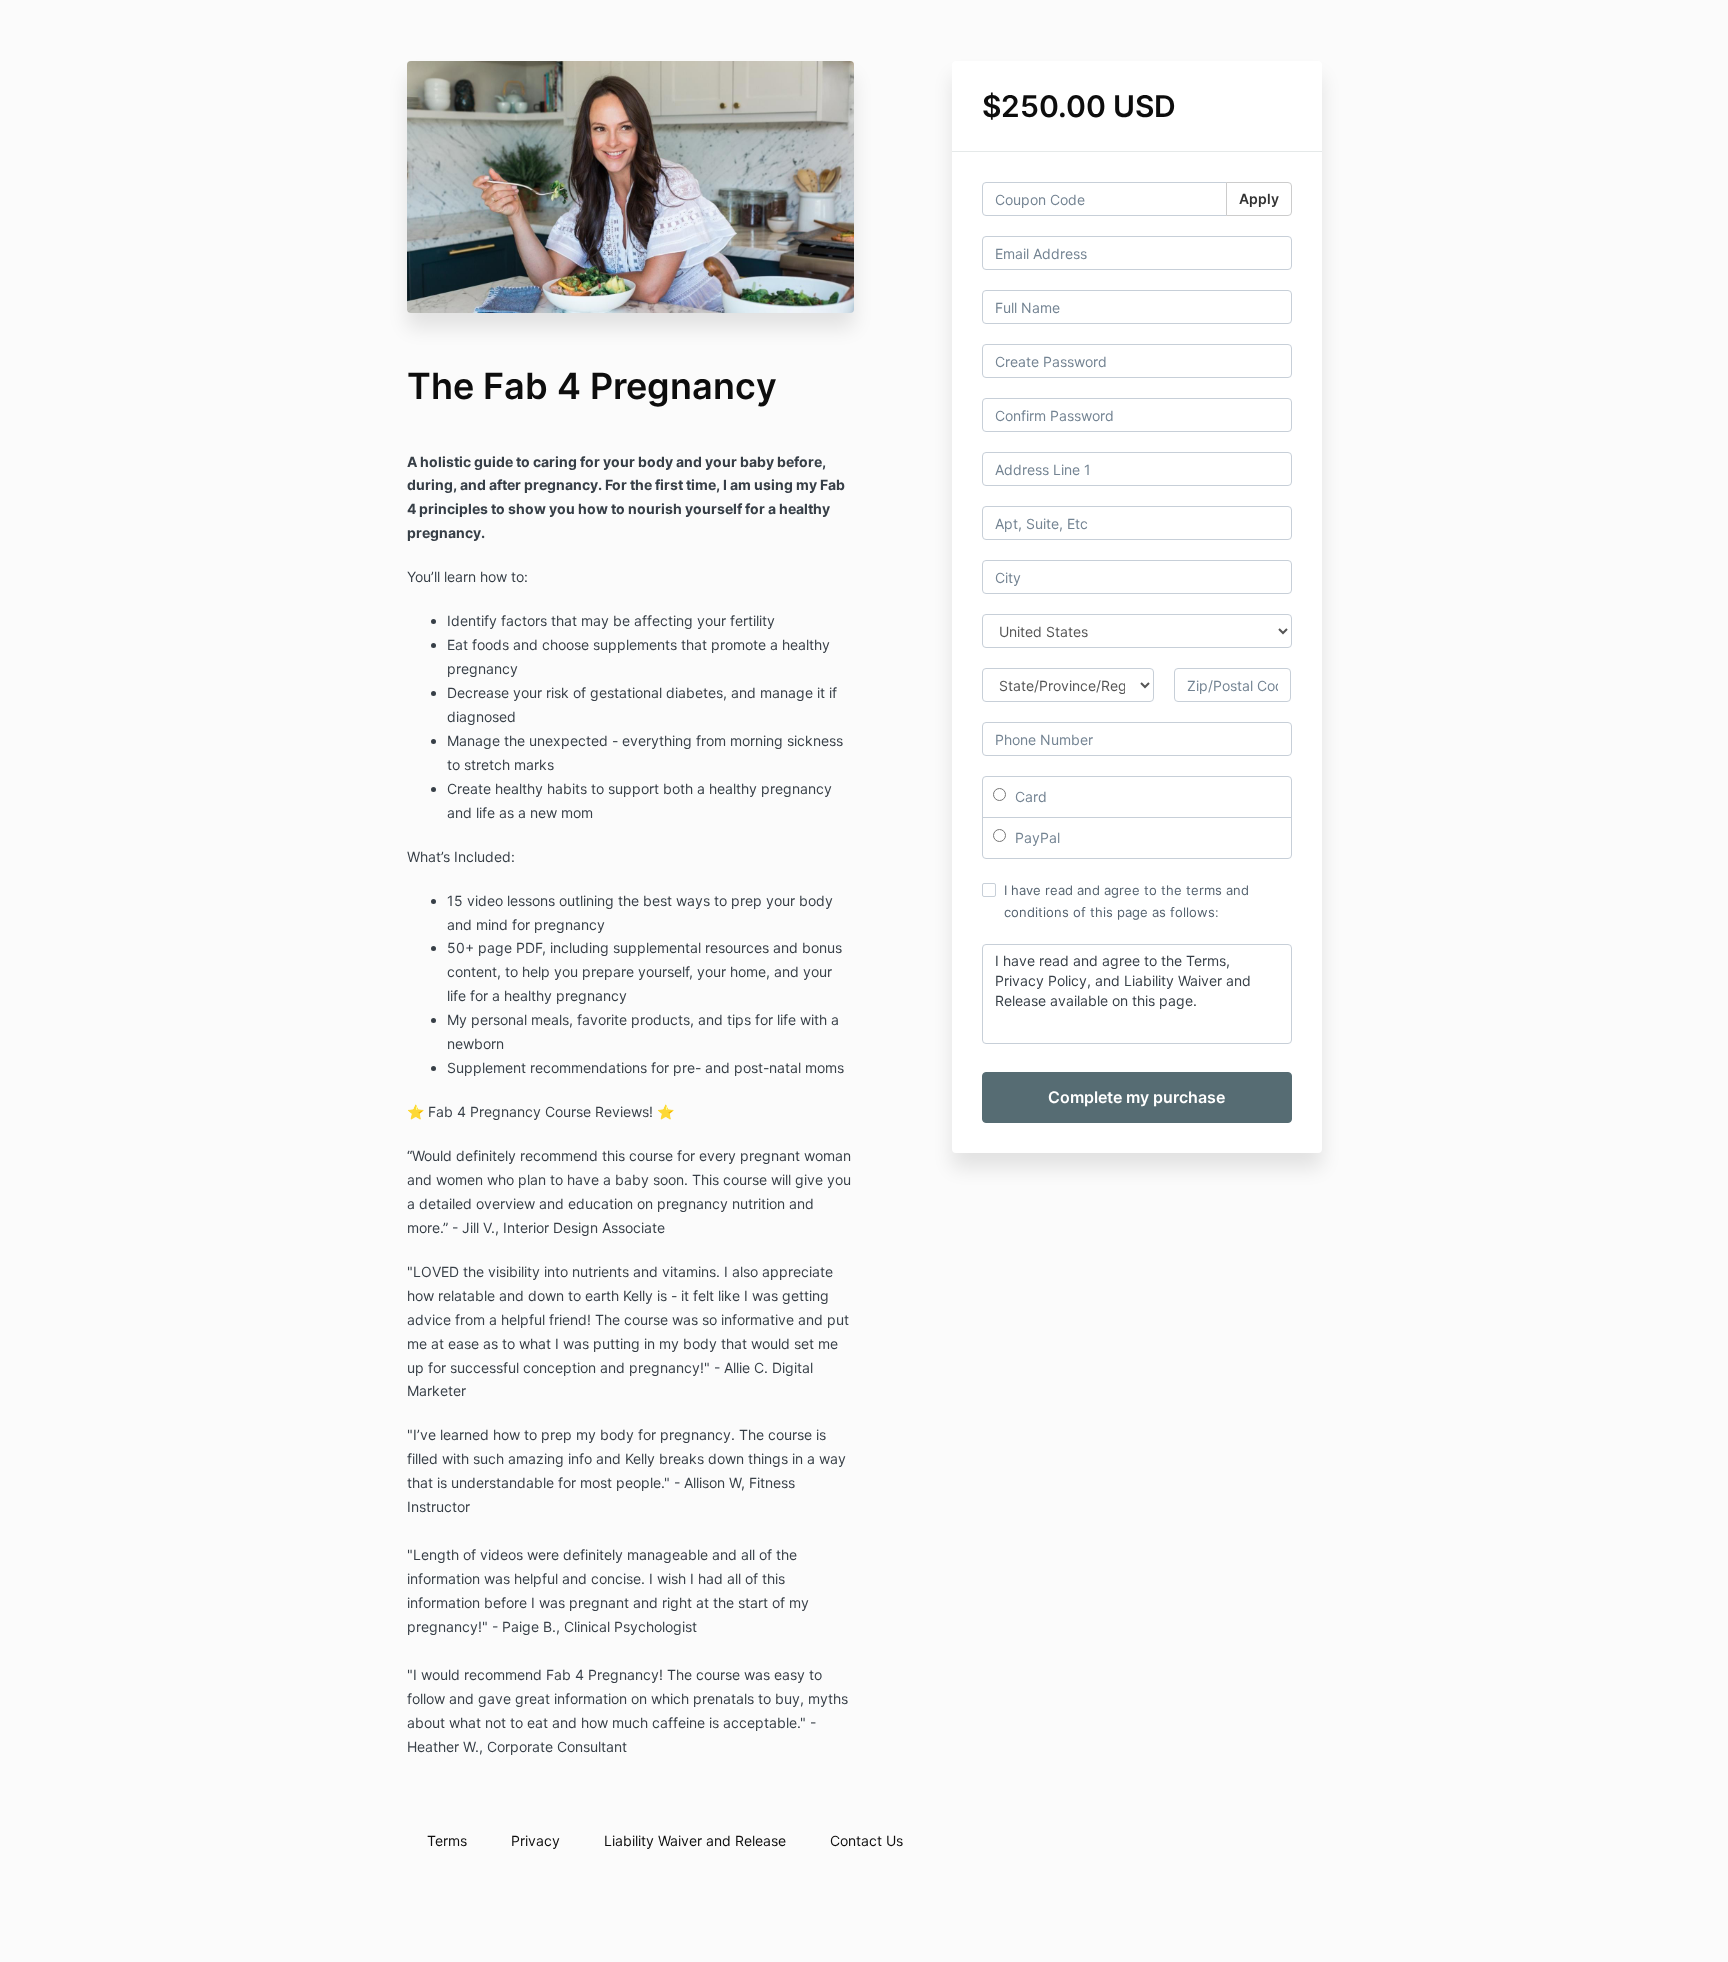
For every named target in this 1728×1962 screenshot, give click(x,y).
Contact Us (866, 1840)
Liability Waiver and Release (695, 1840)
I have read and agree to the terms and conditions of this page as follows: (1126, 901)
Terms (447, 1840)
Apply (1259, 198)
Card (1029, 796)
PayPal (1035, 837)
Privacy (535, 1840)
